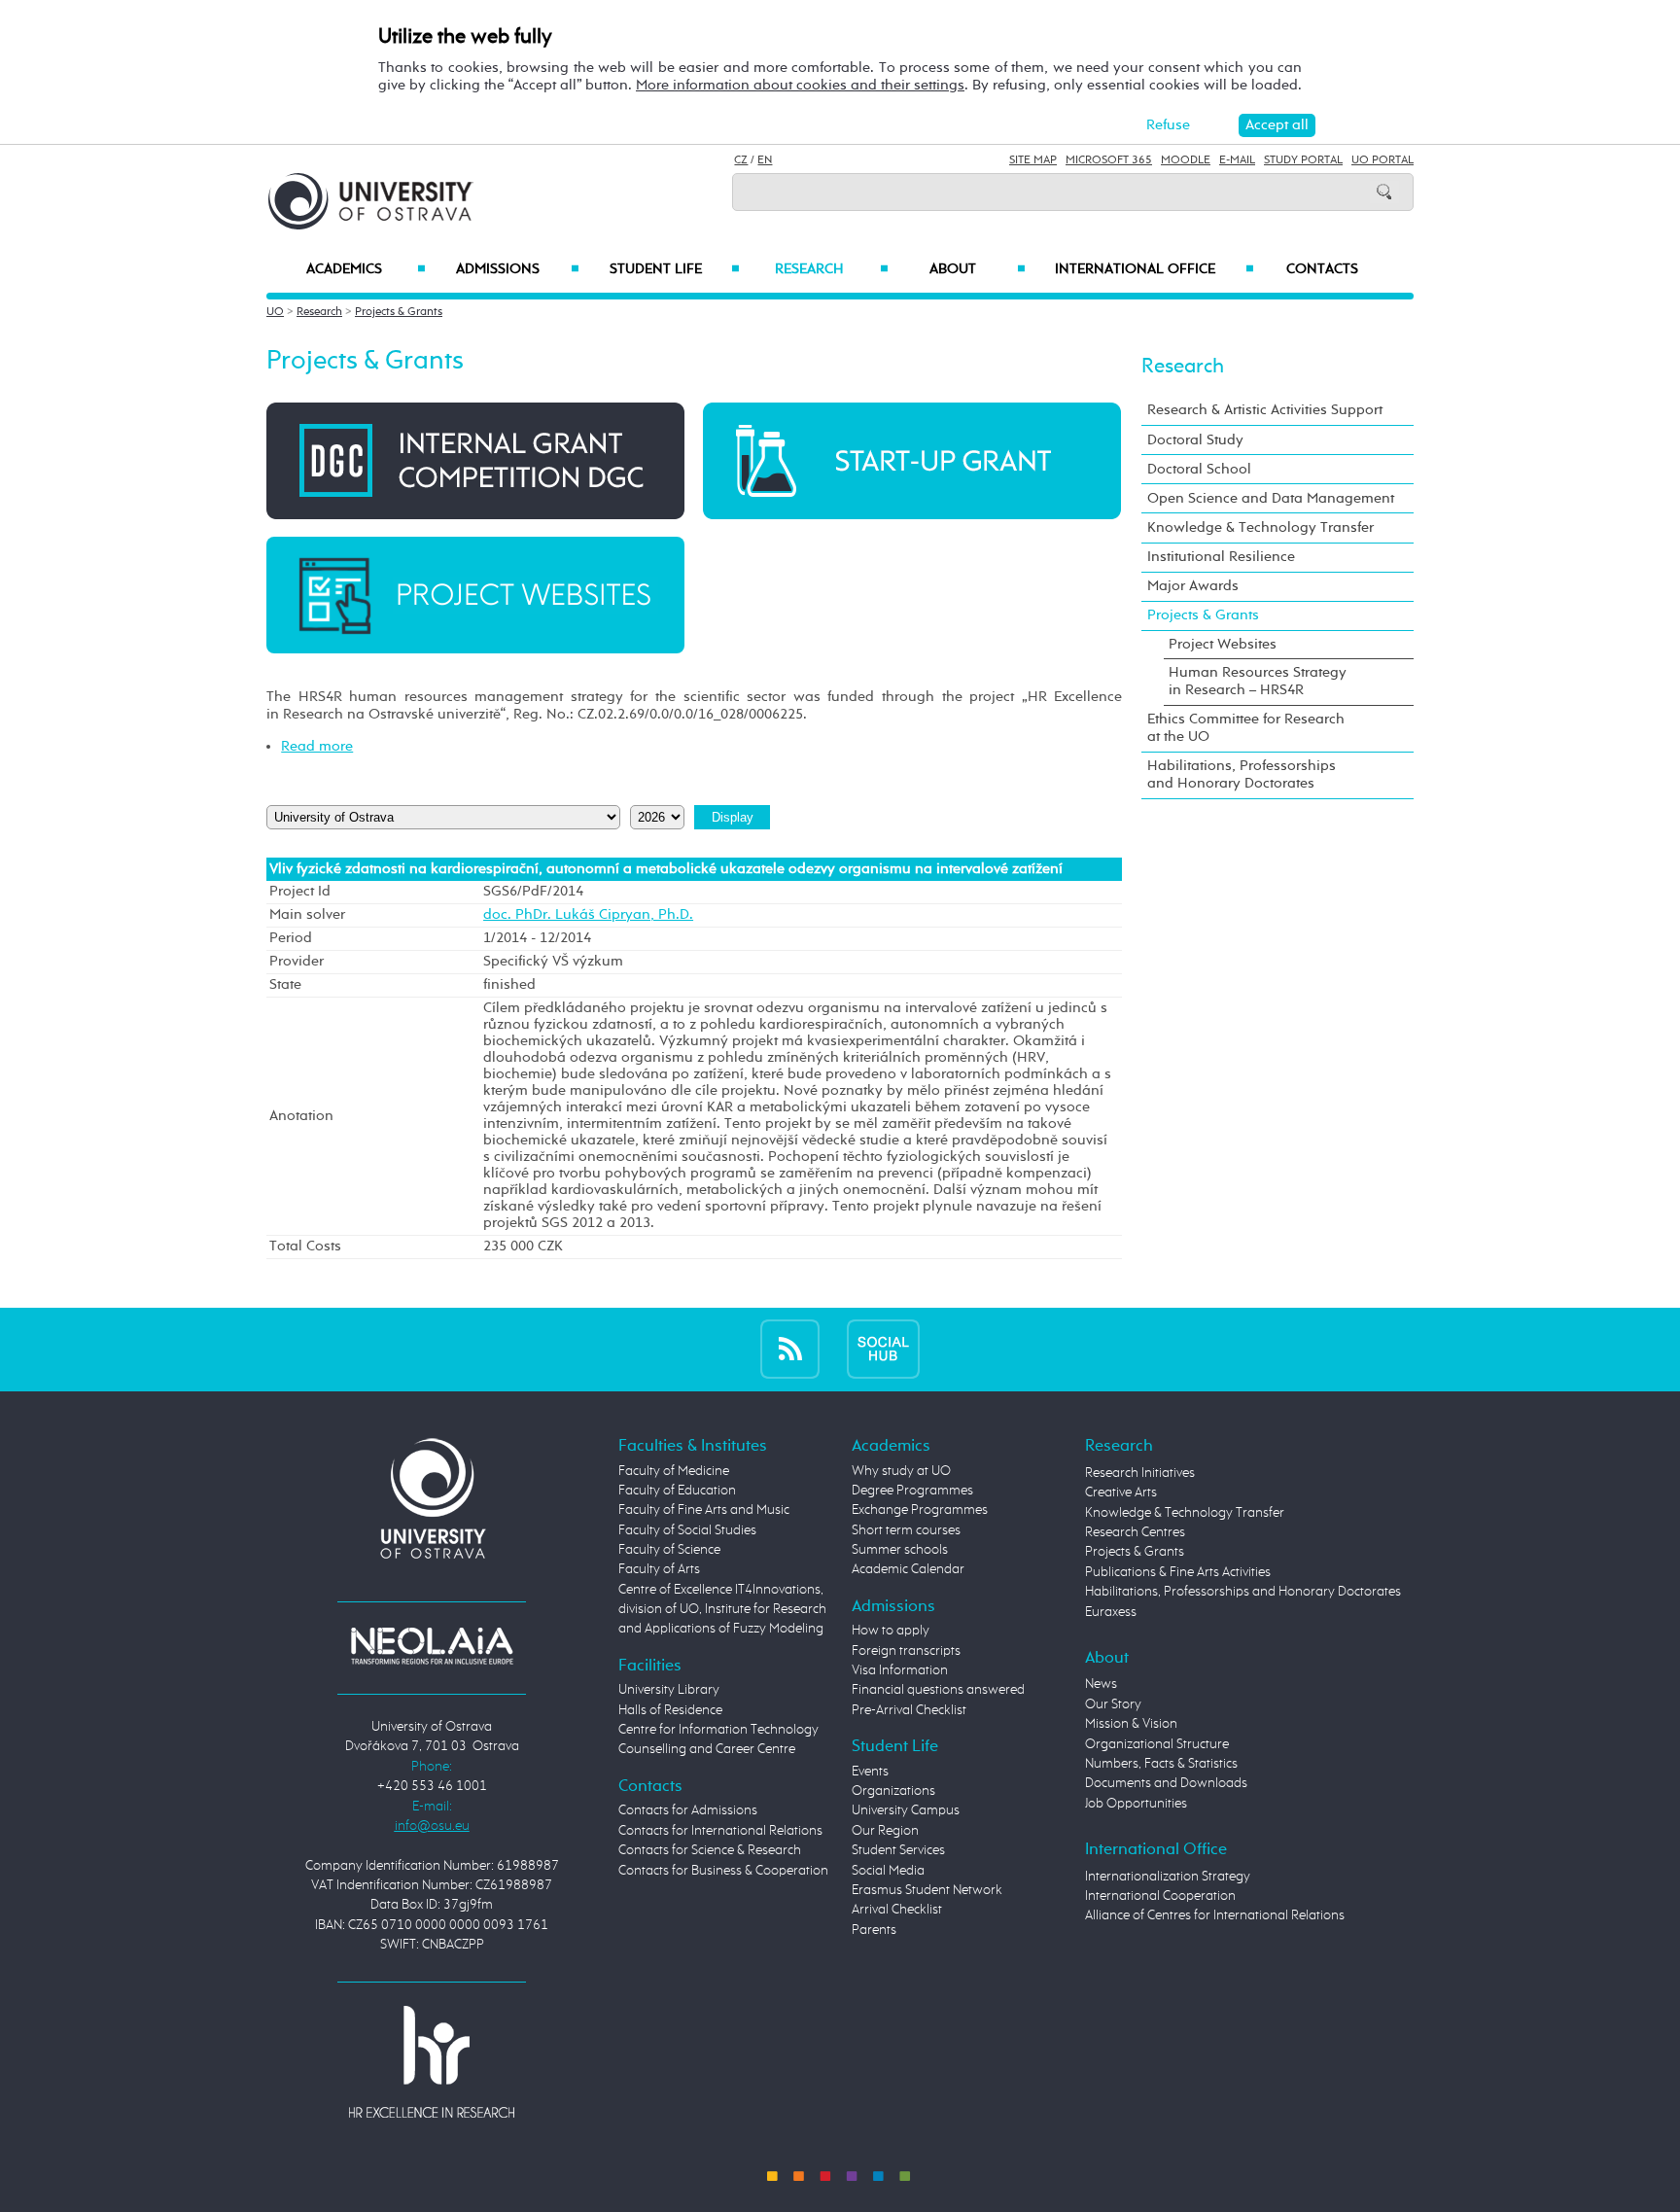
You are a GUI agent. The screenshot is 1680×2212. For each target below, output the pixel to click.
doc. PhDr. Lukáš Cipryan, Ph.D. (588, 915)
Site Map (1033, 160)
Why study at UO (901, 1471)
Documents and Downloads (1166, 1783)
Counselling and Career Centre (707, 1749)
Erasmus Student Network (927, 1890)
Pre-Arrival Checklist (909, 1710)
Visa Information (900, 1670)
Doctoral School (1199, 469)
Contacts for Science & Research (710, 1850)
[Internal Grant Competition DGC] (475, 460)
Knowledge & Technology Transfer (1260, 527)
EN (765, 160)
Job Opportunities (1136, 1804)
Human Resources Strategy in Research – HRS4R (1258, 681)
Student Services (898, 1850)
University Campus (906, 1810)
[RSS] (790, 1349)
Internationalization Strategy (1168, 1877)
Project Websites (1223, 644)
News (1101, 1684)
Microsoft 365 (1109, 160)
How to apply (891, 1631)
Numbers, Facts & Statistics (1161, 1764)
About (978, 269)
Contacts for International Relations (720, 1831)
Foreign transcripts (906, 1651)
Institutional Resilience (1221, 557)
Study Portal (1303, 160)
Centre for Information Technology (718, 1730)
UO (275, 312)
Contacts (1322, 269)
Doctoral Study (1195, 440)
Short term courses (906, 1530)
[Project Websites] (475, 595)
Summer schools (900, 1550)
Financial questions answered (938, 1690)
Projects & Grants (399, 312)
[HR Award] (432, 2061)
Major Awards (1193, 586)
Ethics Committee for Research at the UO (1246, 728)
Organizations (893, 1791)
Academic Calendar (908, 1569)
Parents (874, 1930)
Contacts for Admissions (688, 1810)
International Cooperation (1160, 1896)
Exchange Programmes (920, 1510)
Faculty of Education (677, 1491)
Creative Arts (1121, 1492)
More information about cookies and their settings (800, 85)
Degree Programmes (912, 1491)
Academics (366, 269)
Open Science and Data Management (1271, 498)
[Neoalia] (432, 1645)
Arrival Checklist (897, 1910)
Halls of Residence (670, 1710)
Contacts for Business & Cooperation (723, 1871)
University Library (669, 1690)
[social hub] (883, 1349)
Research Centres (1135, 1532)
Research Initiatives (1140, 1473)
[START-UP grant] (912, 460)
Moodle (1186, 160)
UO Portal (1382, 160)
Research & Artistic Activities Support (1265, 410)
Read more (317, 746)
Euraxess (1111, 1612)
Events (870, 1772)
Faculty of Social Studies (687, 1530)
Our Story (1113, 1704)
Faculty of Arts (659, 1569)
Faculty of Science (669, 1550)
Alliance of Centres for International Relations (1215, 1915)
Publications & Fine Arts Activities (1178, 1572)
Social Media (888, 1871)
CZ (741, 160)
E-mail (1237, 160)
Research (831, 269)
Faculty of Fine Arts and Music (704, 1510)
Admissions (518, 269)
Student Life (675, 269)
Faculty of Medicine (674, 1471)
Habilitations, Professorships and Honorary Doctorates (1242, 774)
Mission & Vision (1131, 1724)
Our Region (885, 1831)
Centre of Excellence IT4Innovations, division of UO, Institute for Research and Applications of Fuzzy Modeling (722, 1610)
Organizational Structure (1157, 1744)
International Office (1155, 269)
